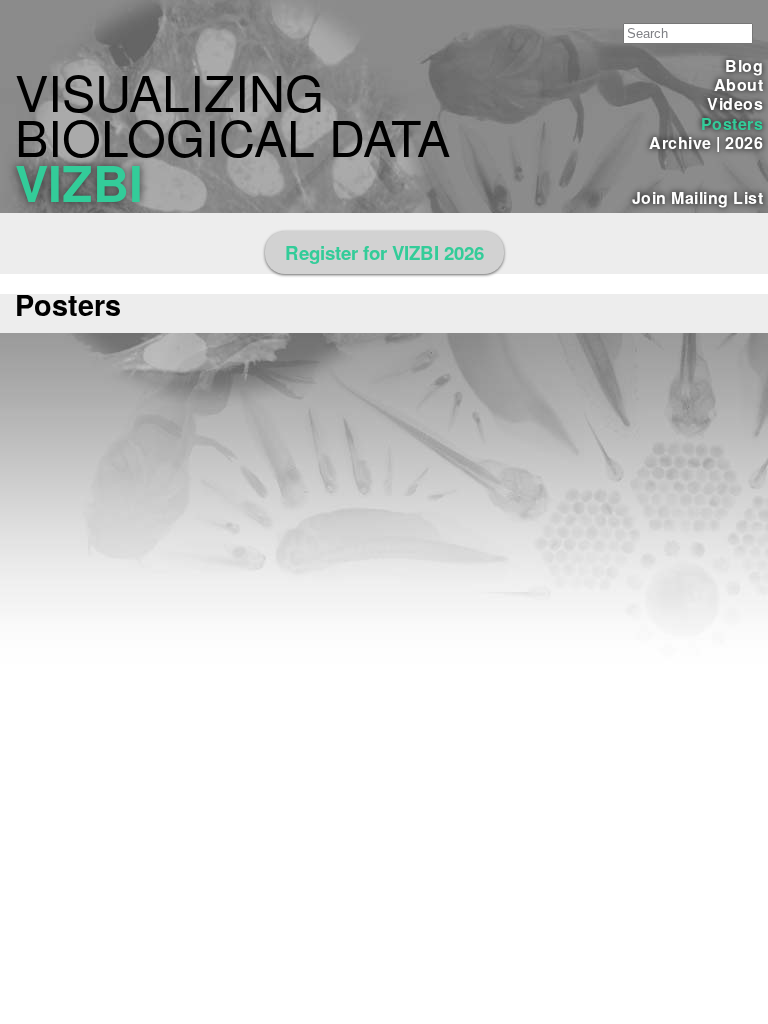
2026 (744, 142)
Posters (732, 123)
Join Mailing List (697, 197)
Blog (744, 65)
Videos (735, 103)
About (738, 84)
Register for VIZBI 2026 (384, 252)
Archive (680, 142)
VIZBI (79, 181)
